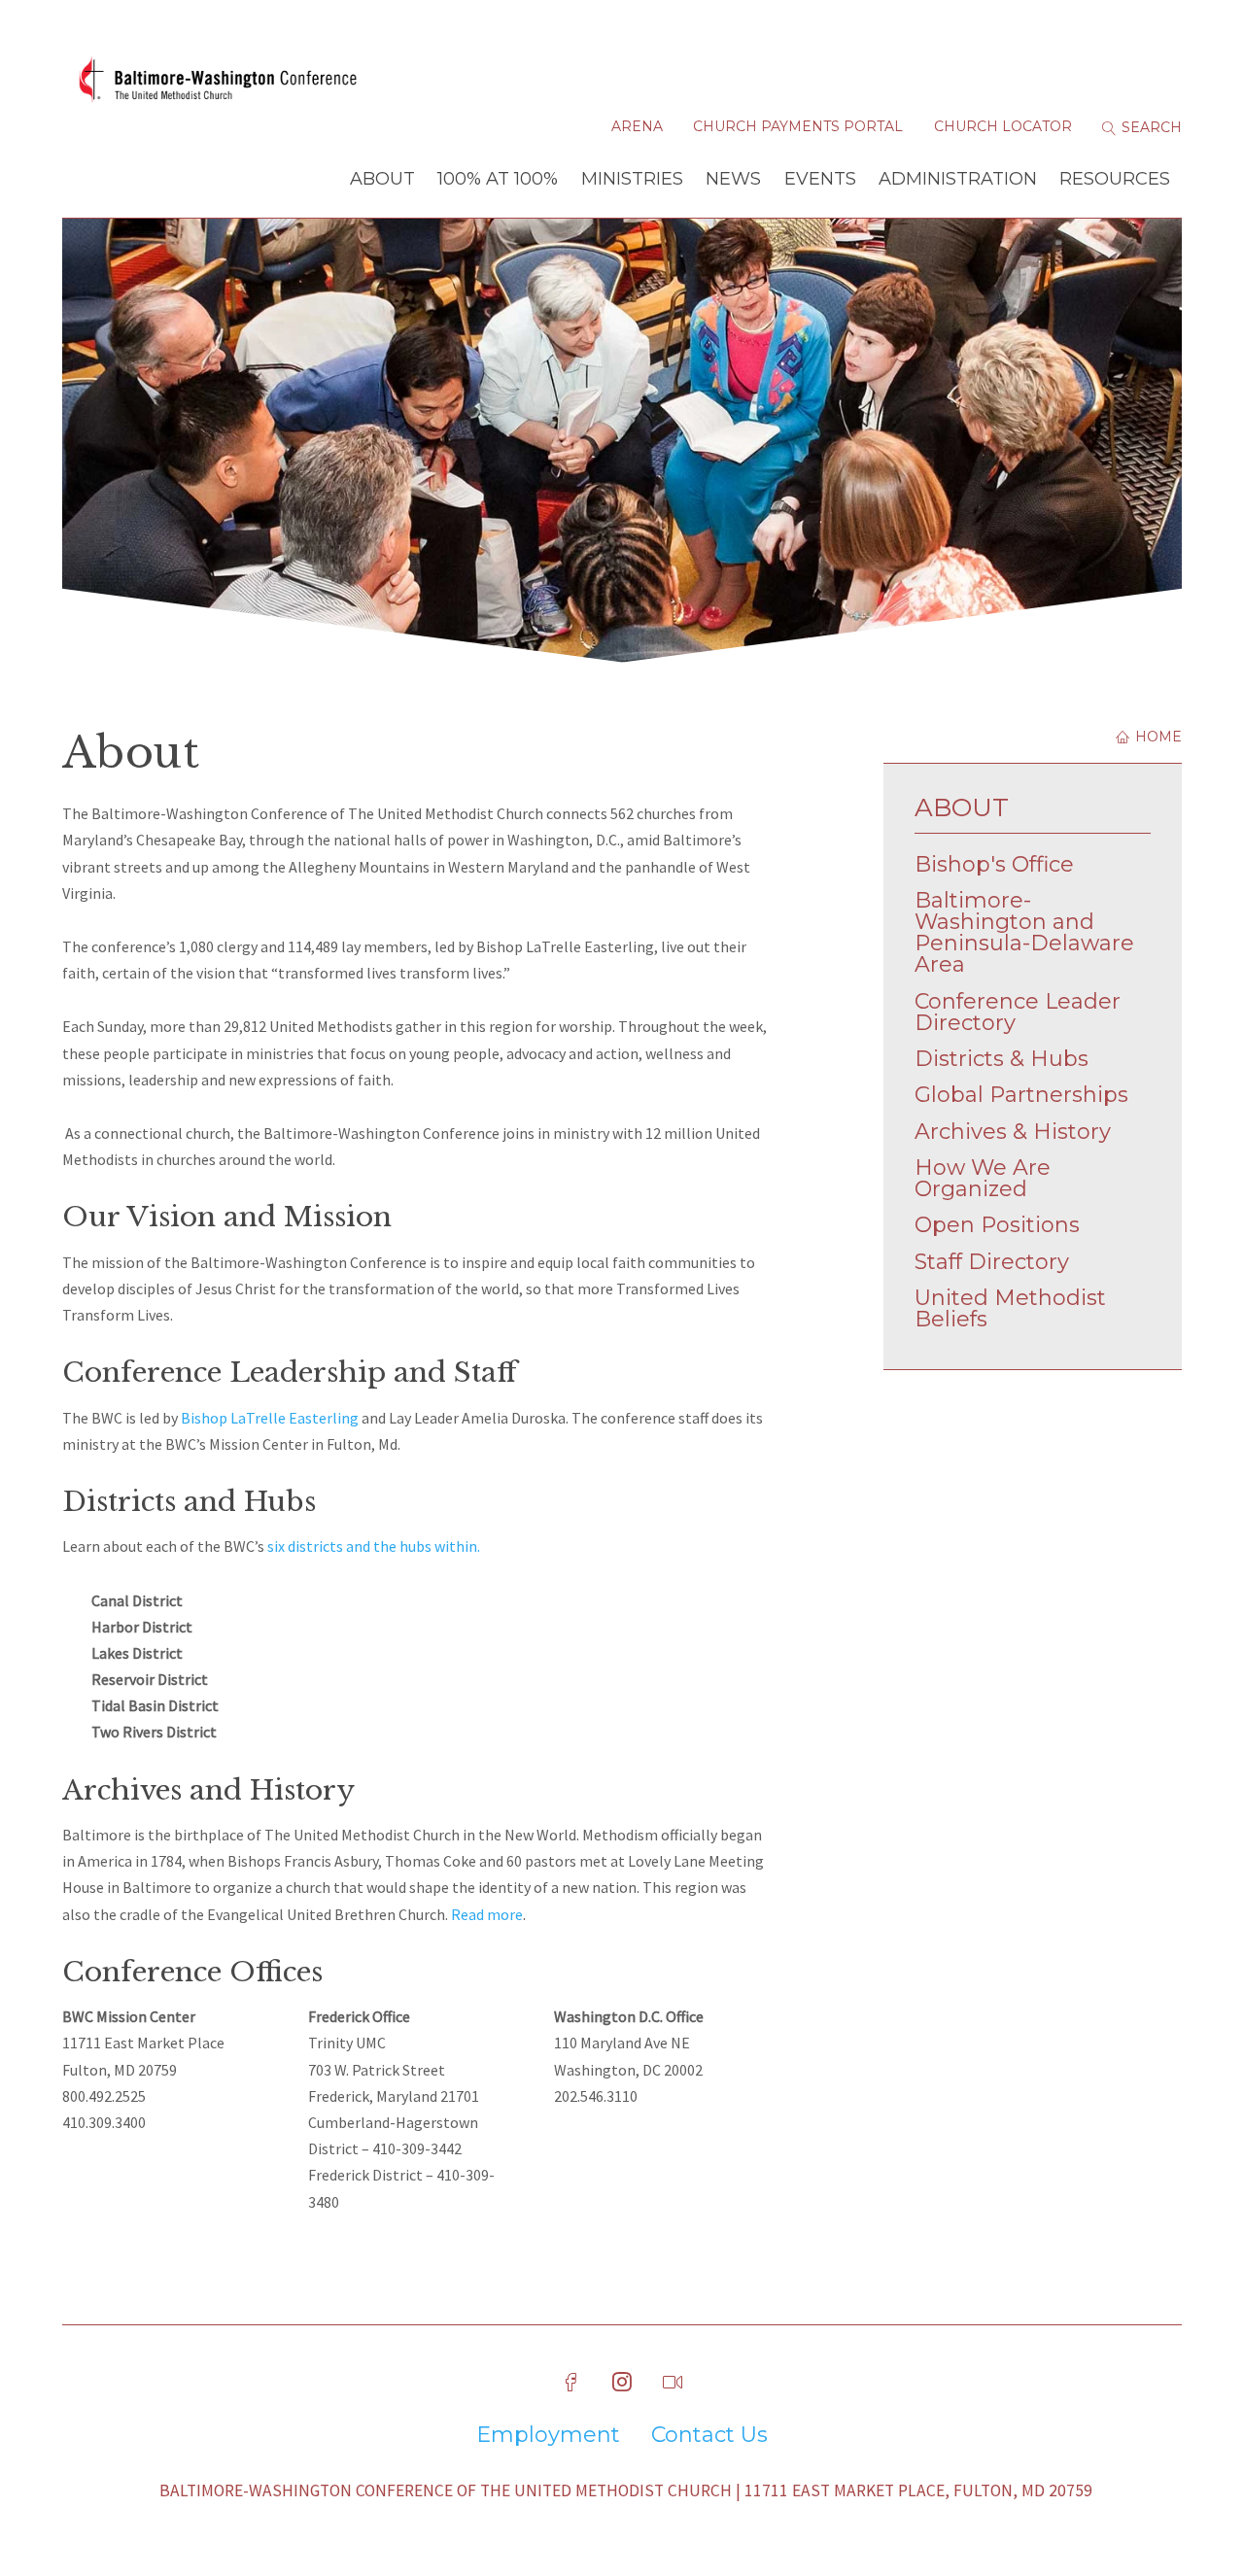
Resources (1115, 179)
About (382, 179)
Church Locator (1003, 126)
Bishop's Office (994, 864)
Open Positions (997, 1225)
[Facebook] (571, 2383)
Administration (958, 179)
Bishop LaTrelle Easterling (270, 1418)
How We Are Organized (983, 1178)
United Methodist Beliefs (1010, 1308)
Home (1157, 737)
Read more (487, 1914)
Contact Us (709, 2435)
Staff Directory (992, 1262)
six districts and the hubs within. (374, 1546)
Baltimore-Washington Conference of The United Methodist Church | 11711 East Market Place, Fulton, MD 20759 (626, 2490)
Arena (637, 126)
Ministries (632, 179)
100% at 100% (498, 179)
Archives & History (1013, 1132)
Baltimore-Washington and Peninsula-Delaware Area (1024, 932)
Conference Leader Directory (1018, 1012)
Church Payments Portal (798, 126)
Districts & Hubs (1002, 1059)
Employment (548, 2435)
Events (820, 179)
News (733, 179)
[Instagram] (622, 2383)
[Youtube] (673, 2383)
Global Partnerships (1021, 1095)
